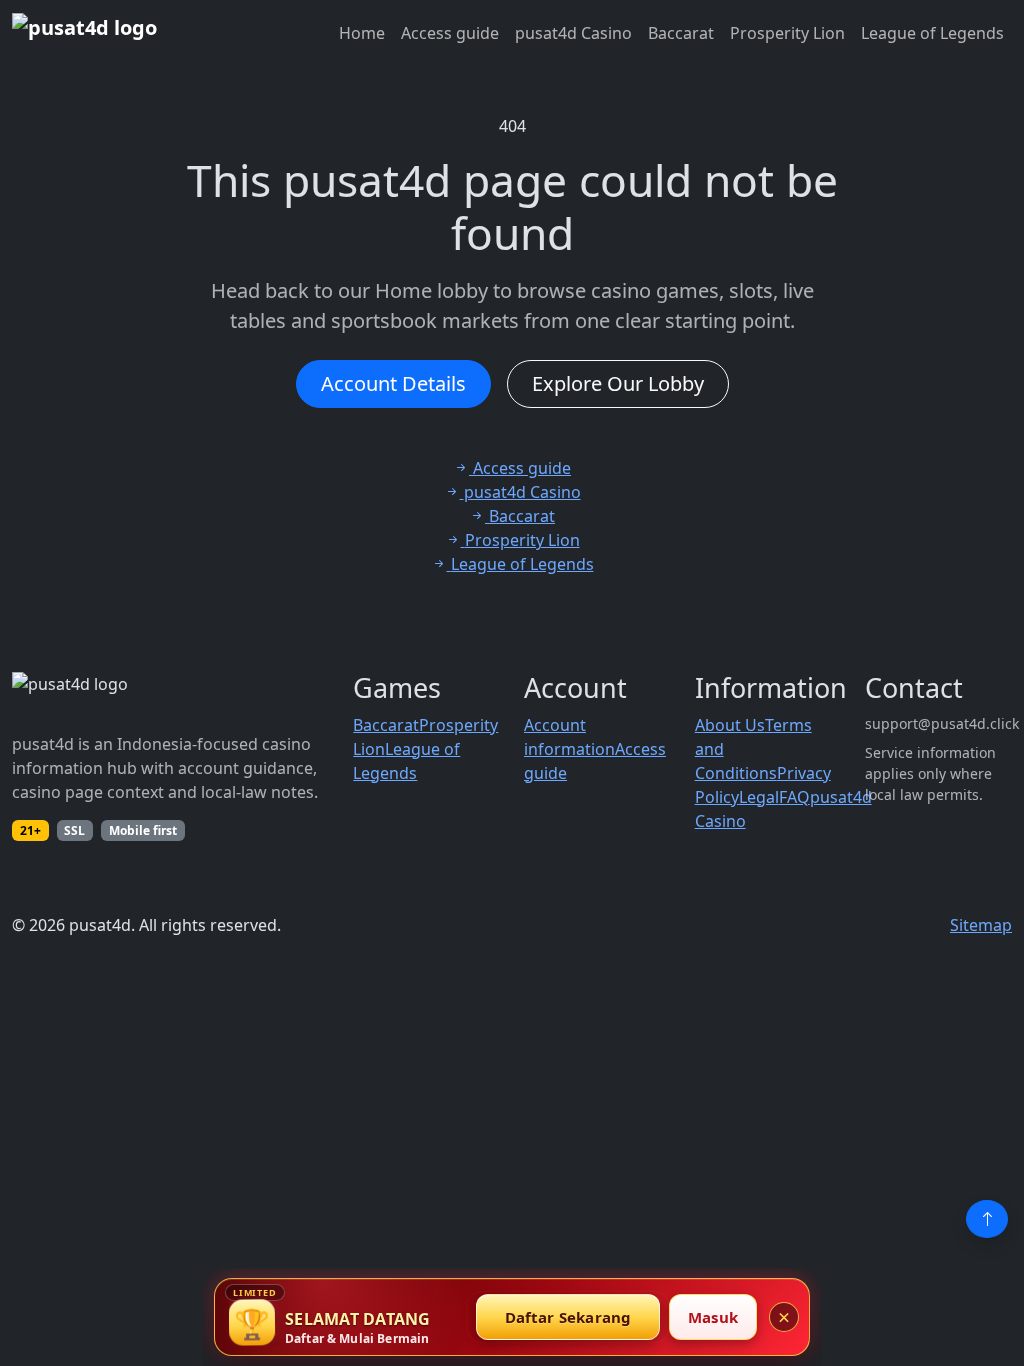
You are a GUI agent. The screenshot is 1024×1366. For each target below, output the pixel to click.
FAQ (794, 797)
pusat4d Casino (573, 33)
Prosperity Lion (787, 33)
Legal (759, 797)
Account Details (393, 383)
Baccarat (681, 33)
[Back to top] (987, 1219)
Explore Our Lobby (618, 383)
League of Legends (932, 33)
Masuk (713, 1317)
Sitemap (981, 925)
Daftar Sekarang (568, 1317)
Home (362, 33)
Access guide (450, 33)
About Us (730, 725)
